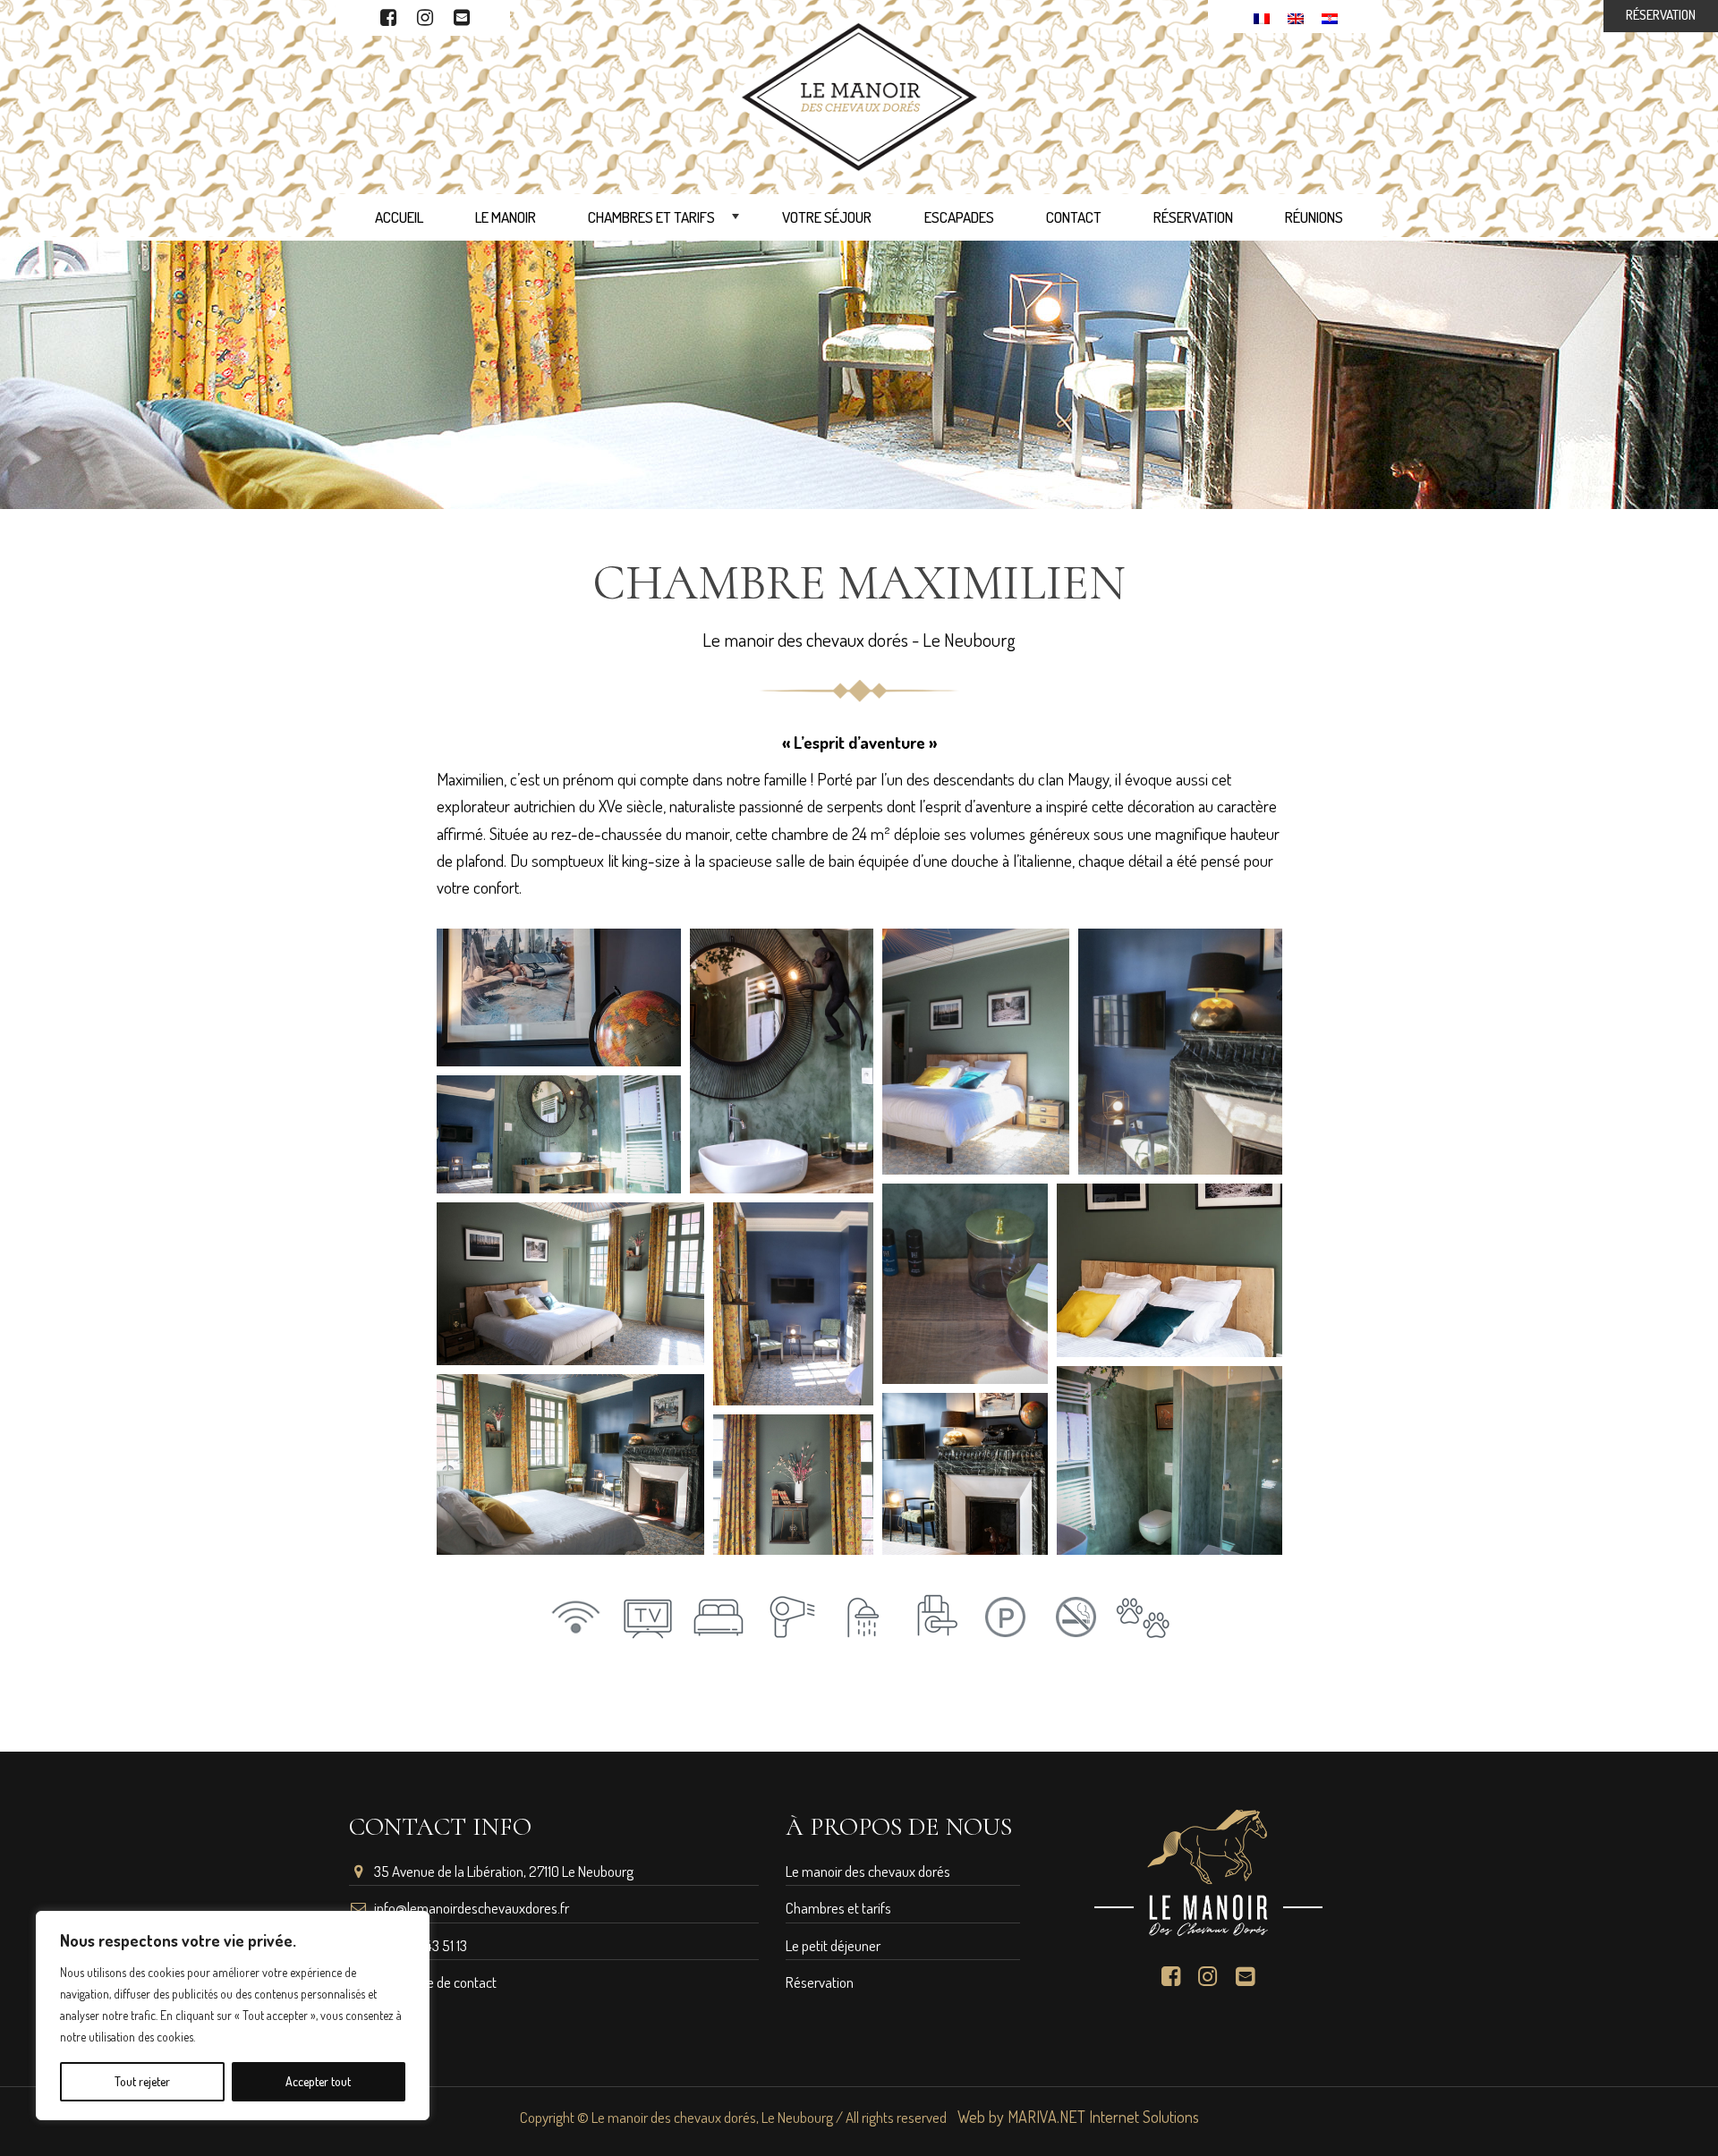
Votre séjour (827, 217)
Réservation (1193, 217)
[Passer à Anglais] (1296, 16)
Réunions (1314, 217)
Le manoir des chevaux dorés (868, 1871)
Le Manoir (506, 217)
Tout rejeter (142, 2081)
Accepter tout (318, 2081)
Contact (1074, 217)
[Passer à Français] (1262, 16)
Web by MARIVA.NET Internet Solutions (1078, 2117)
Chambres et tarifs (665, 222)
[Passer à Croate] (1330, 16)
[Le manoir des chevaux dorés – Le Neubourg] (859, 94)
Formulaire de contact (435, 1982)
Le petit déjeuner (833, 1945)
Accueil (399, 217)
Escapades (959, 217)
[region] (233, 2016)
